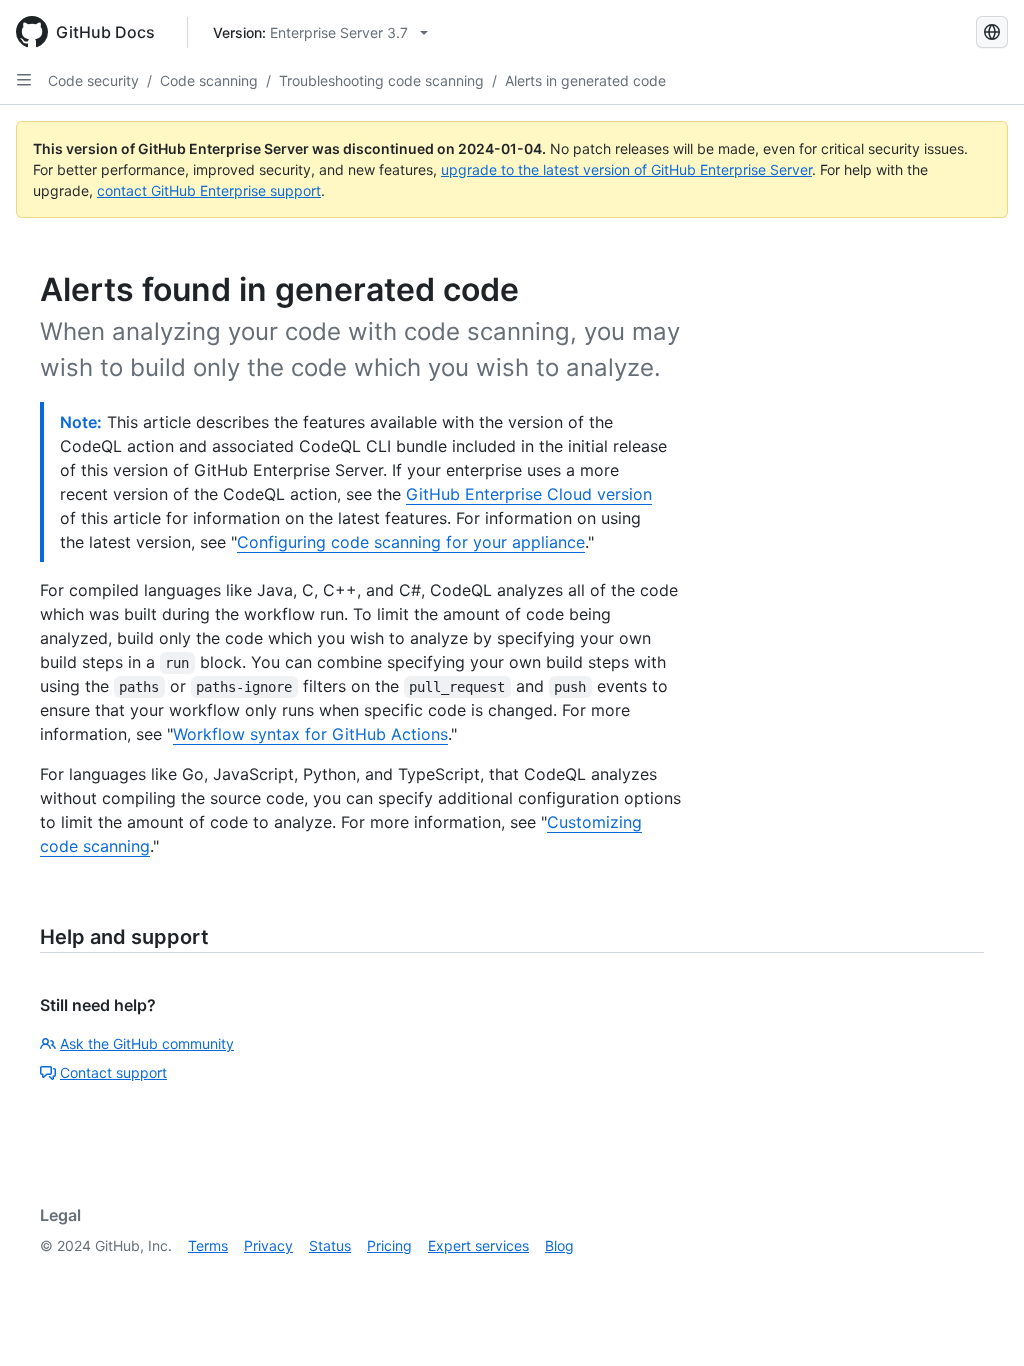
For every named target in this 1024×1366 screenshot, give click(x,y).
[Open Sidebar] (24, 80)
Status (330, 1245)
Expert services (478, 1245)
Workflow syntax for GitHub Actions (310, 734)
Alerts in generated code (585, 80)
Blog (559, 1245)
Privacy (268, 1245)
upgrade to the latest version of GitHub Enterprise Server (626, 169)
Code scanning (209, 80)
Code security (93, 80)
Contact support (113, 1072)
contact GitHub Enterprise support (209, 190)
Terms (208, 1245)
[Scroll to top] (980, 1322)
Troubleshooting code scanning (381, 80)
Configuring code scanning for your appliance (411, 542)
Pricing (389, 1245)
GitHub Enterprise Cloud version (529, 494)
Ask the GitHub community (147, 1043)
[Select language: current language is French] (992, 32)
